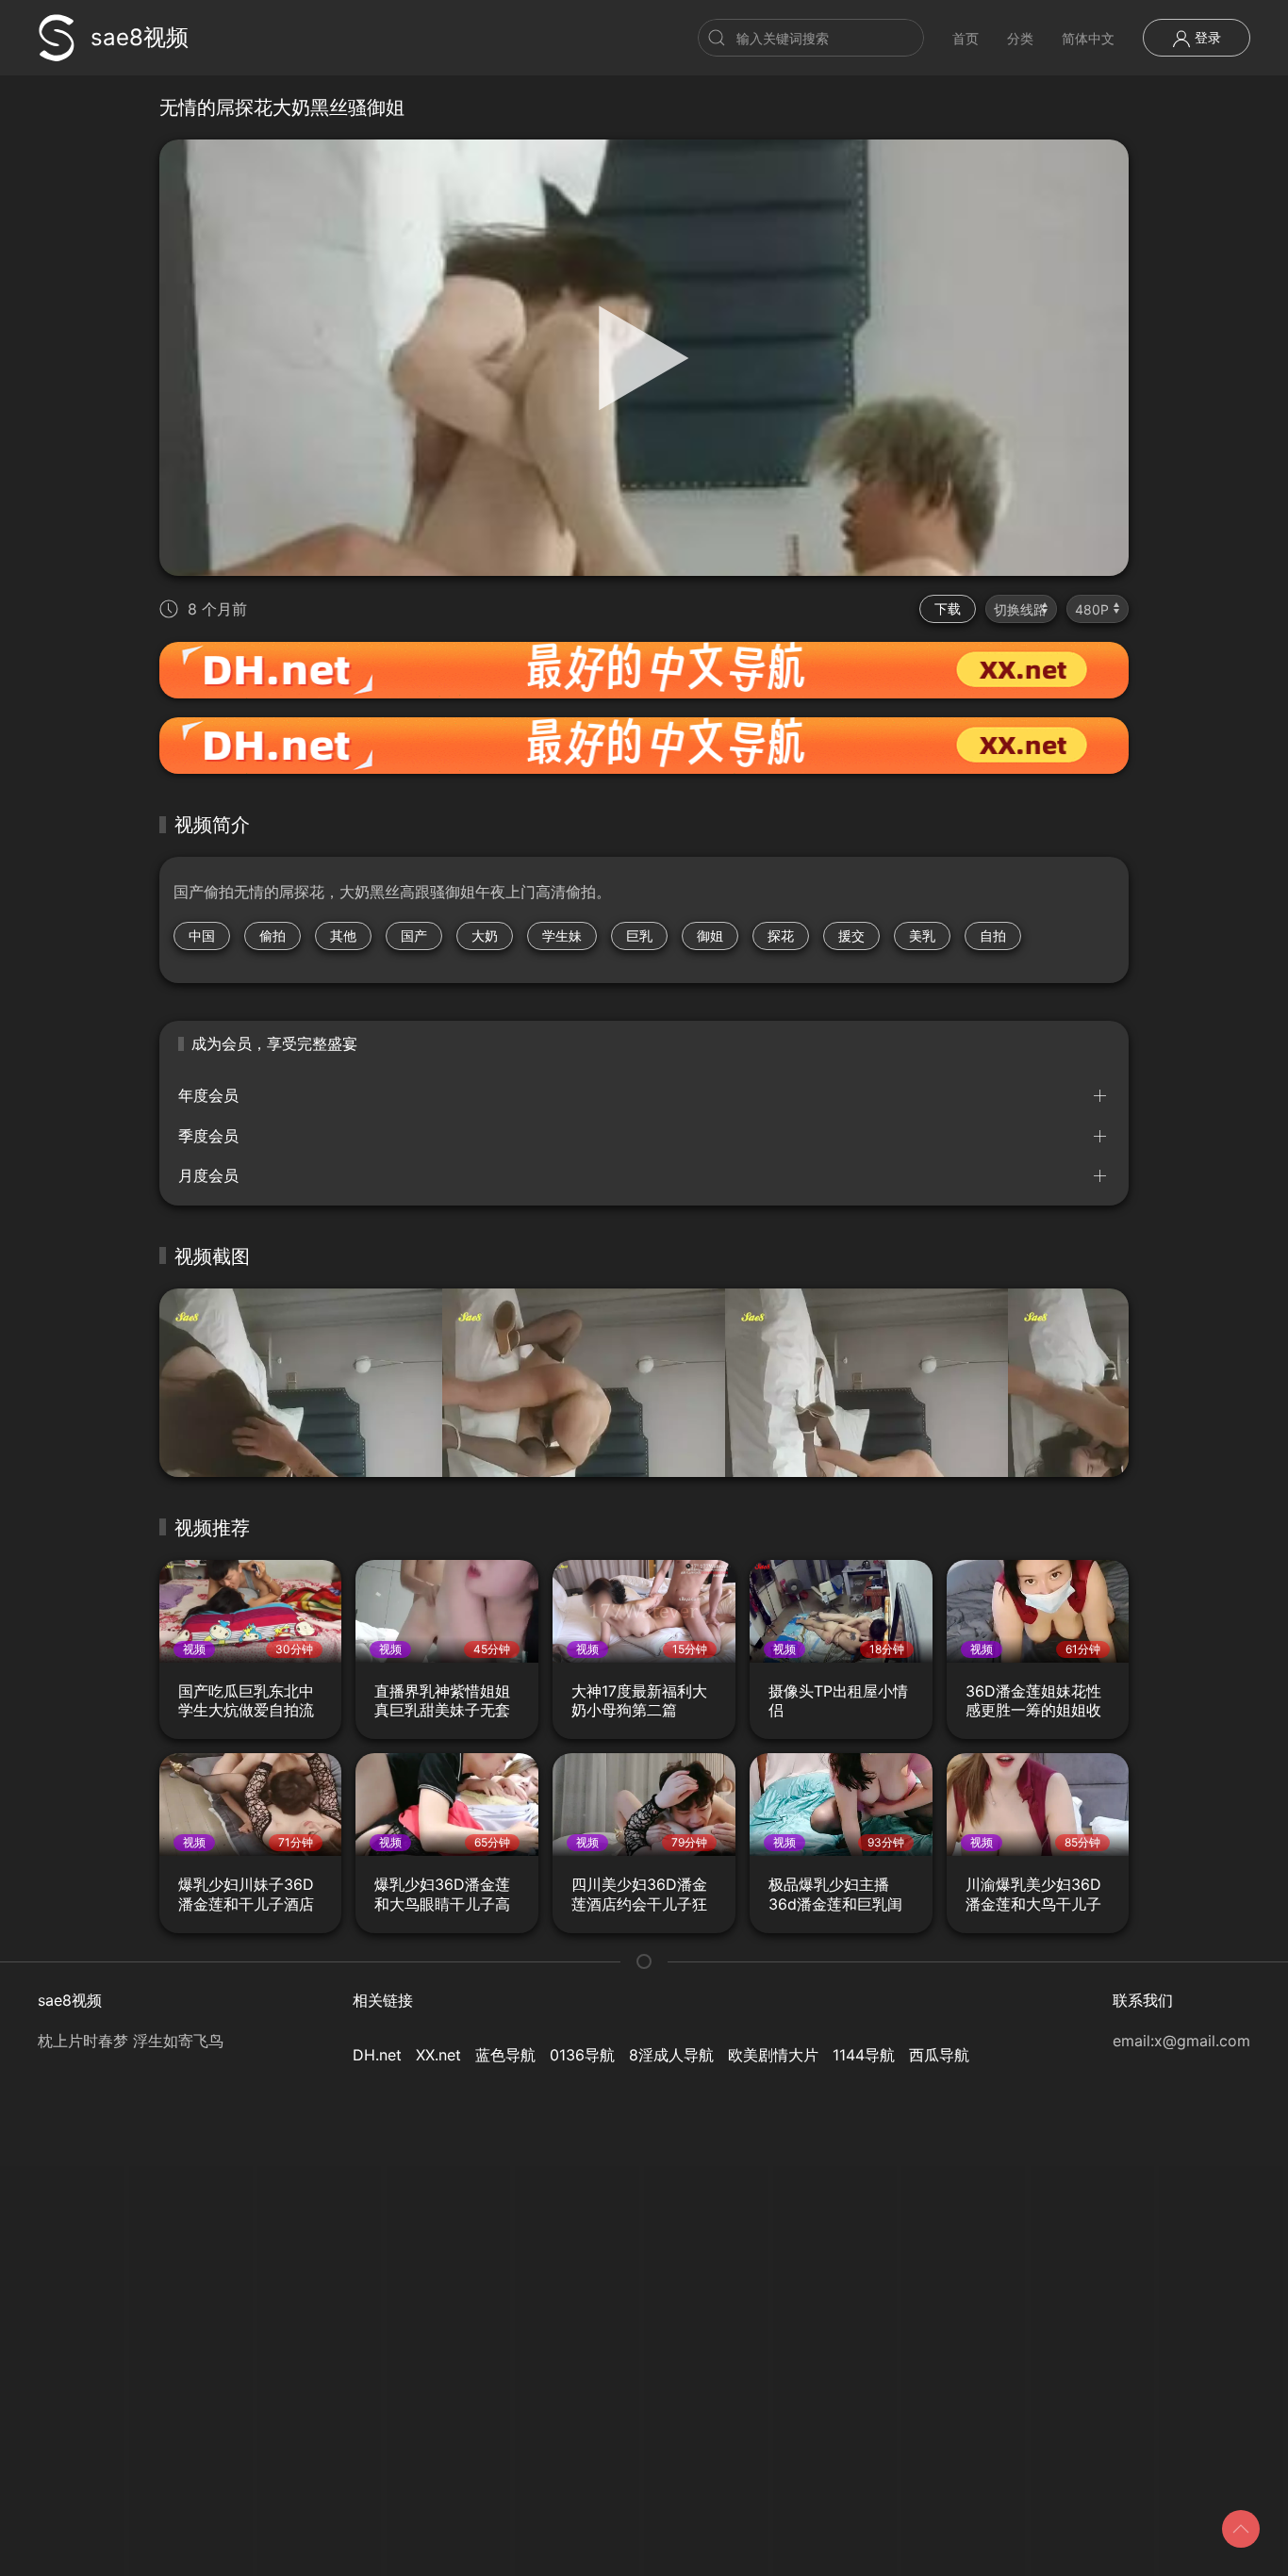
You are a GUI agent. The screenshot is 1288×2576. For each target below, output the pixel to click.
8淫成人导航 (671, 2055)
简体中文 (1088, 38)
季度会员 (208, 1136)
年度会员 (208, 1095)
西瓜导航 (939, 2055)
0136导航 (582, 2055)
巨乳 (639, 935)
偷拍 (272, 935)
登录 (1206, 37)
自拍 (993, 935)
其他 (343, 935)
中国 (202, 935)
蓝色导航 (505, 2055)
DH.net (377, 2055)
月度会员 (208, 1175)
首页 (966, 38)
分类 (1020, 38)
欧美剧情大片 (773, 2055)
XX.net (438, 2055)
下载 (948, 608)
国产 (414, 935)
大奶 (485, 935)
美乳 (922, 935)
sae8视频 (140, 37)
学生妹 (562, 935)
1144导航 (864, 2055)
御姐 (710, 935)
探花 (781, 935)
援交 (851, 935)
